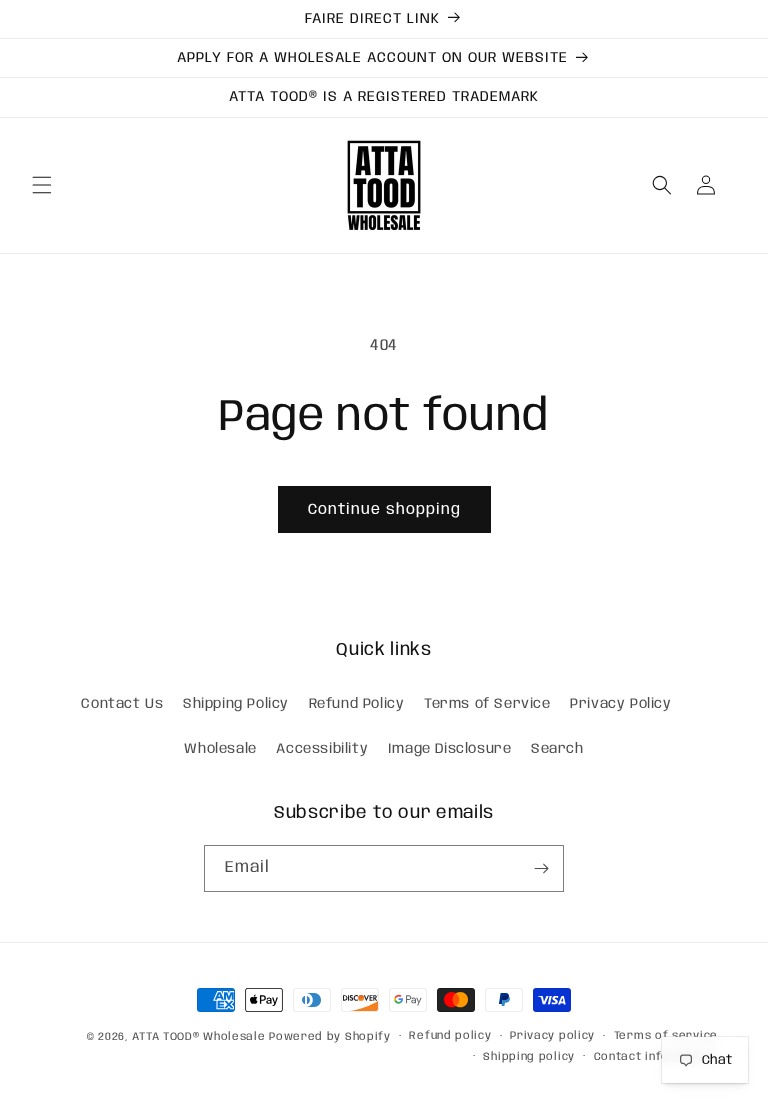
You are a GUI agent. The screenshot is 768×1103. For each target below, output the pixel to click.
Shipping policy (529, 1057)
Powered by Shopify (330, 1037)
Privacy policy (552, 1036)
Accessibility (322, 749)
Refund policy (450, 1036)
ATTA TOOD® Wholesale (198, 1037)
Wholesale (220, 749)
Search (557, 749)
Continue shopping (384, 510)
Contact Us (122, 704)
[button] (42, 185)
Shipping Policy (236, 704)
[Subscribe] (541, 868)
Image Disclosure (450, 749)
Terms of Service (487, 704)
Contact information (656, 1057)
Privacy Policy (620, 704)
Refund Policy (357, 704)
